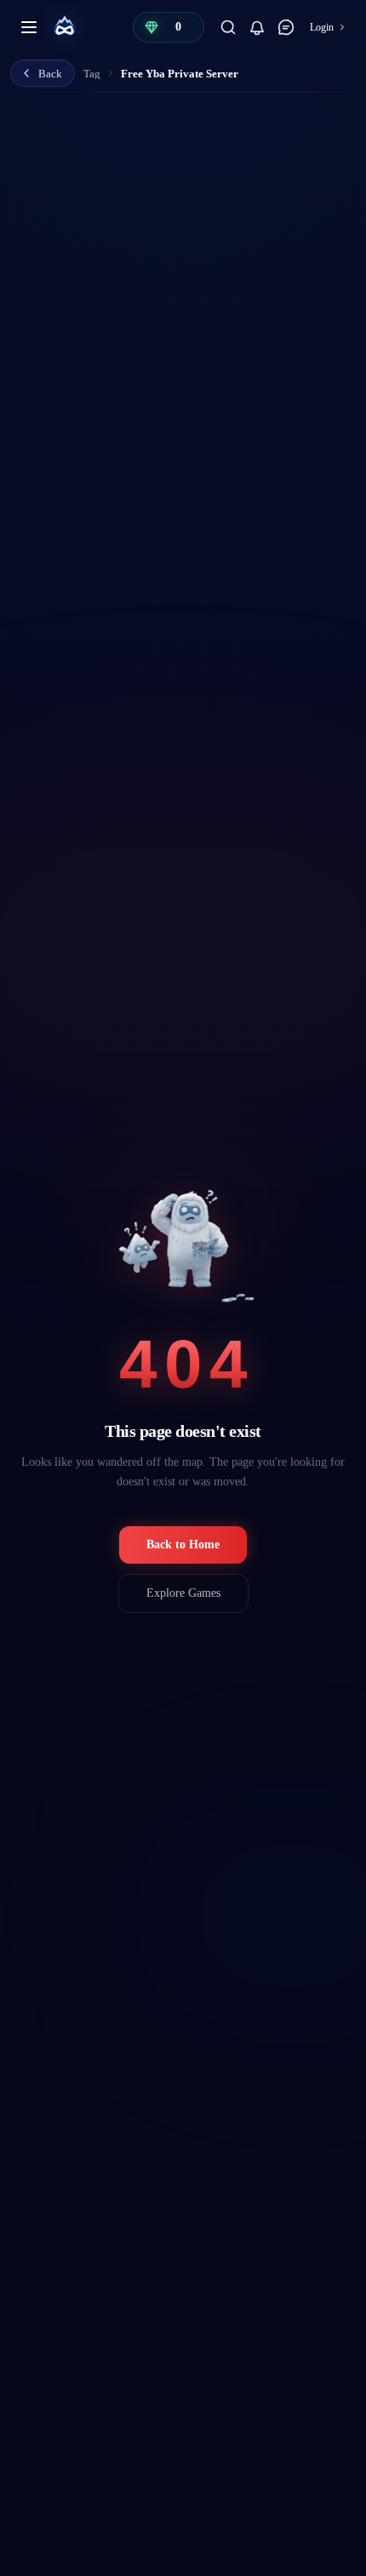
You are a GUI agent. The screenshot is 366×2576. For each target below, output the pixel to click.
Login (322, 27)
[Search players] (228, 27)
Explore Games (183, 1593)
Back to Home (183, 1544)
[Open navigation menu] (29, 27)
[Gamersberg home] (65, 27)
